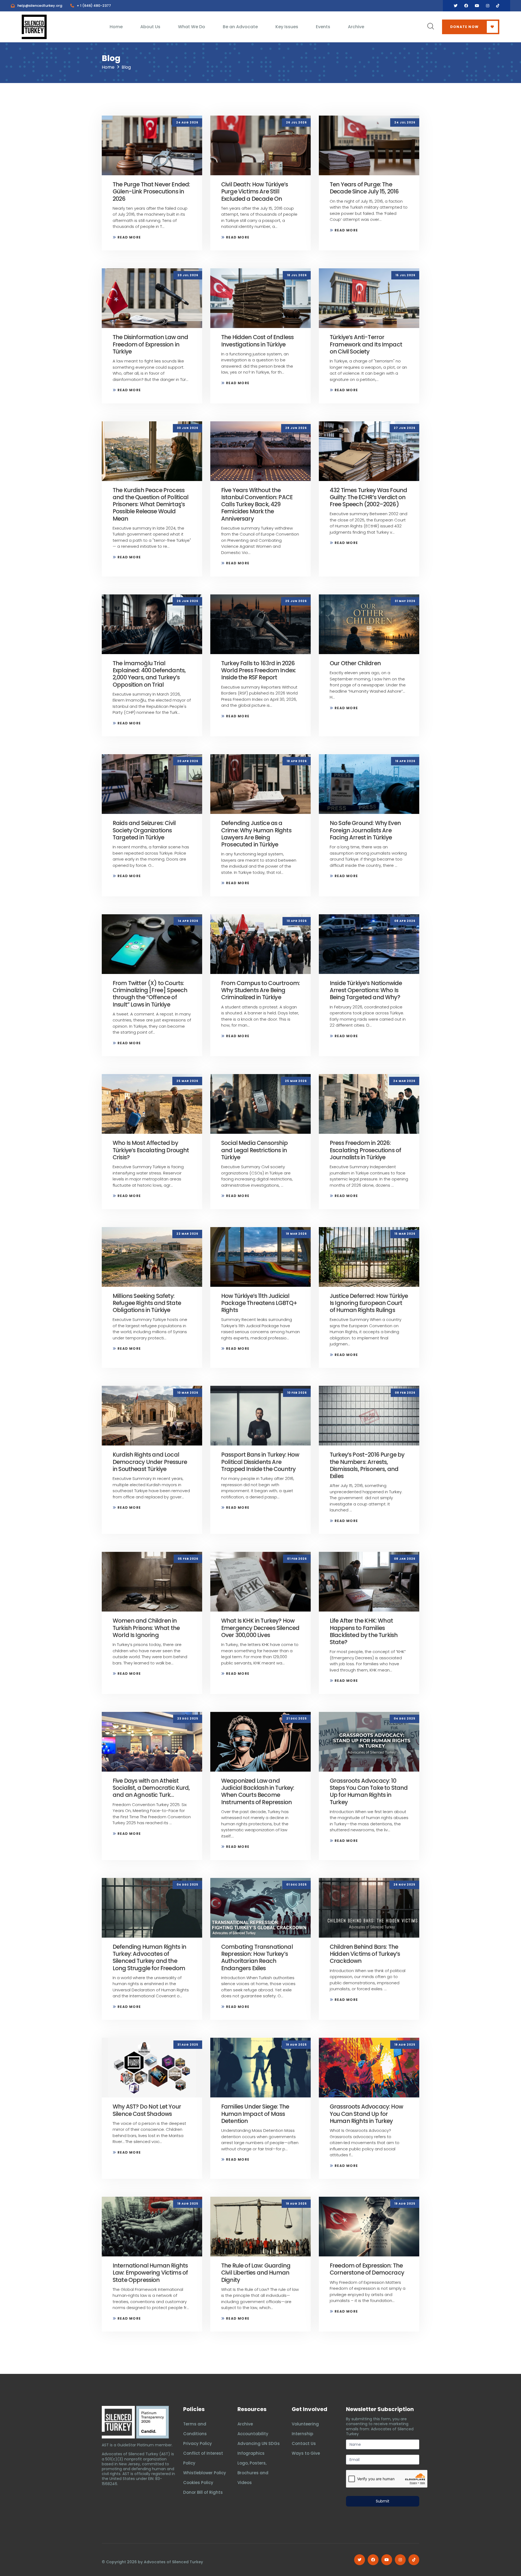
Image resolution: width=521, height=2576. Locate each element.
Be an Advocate (240, 27)
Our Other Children (355, 663)
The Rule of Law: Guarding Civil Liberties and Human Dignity (256, 2273)
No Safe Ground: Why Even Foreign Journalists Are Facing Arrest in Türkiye (365, 830)
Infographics (251, 2453)
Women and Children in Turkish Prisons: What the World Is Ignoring (146, 1628)
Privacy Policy (198, 2443)
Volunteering (305, 2424)
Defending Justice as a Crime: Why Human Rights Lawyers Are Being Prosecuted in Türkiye (256, 834)
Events (323, 27)
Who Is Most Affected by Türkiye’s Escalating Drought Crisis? (151, 1150)
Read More (129, 237)
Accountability (253, 2434)
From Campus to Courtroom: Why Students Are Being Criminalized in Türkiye (260, 990)
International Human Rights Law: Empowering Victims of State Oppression (150, 2273)
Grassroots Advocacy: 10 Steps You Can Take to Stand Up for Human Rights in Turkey (369, 1791)
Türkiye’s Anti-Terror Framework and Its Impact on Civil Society (366, 344)
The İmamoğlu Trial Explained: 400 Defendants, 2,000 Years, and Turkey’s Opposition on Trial (149, 674)
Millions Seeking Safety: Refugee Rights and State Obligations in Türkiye (147, 1303)
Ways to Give (306, 2453)
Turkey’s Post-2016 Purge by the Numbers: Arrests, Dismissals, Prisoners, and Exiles (367, 1465)
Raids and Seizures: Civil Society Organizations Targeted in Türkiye (144, 830)
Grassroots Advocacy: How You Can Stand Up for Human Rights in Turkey (366, 2114)
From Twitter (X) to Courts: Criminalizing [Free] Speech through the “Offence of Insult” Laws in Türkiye (150, 994)
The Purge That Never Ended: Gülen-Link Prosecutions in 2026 (151, 192)
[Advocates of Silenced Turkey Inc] (153, 2422)
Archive (356, 27)
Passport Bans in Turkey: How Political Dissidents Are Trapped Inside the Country (260, 1462)
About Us (150, 27)
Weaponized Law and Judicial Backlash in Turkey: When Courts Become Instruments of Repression (258, 1791)
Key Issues (287, 27)
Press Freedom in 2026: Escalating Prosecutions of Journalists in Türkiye (365, 1150)
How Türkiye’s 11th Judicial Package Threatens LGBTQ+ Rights (259, 1303)
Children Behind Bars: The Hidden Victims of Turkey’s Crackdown (365, 1954)
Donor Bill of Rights (203, 2492)
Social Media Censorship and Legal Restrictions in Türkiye (254, 1150)
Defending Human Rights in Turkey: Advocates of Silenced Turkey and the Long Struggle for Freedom (149, 1957)
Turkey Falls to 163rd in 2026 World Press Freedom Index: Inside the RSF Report (258, 670)
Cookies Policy (198, 2483)
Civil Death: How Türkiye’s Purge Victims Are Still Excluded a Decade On (255, 192)
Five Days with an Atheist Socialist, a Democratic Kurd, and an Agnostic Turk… (151, 1788)
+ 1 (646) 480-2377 (94, 6)
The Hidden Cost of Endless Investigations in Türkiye (257, 341)
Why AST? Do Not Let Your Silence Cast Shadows (147, 2110)
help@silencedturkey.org (40, 6)
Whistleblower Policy (205, 2473)
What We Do (192, 27)
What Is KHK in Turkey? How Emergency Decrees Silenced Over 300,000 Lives (260, 1628)
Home (116, 27)
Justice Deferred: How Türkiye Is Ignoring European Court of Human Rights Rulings (369, 1303)
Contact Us (304, 2443)
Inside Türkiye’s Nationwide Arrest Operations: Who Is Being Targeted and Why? (366, 990)
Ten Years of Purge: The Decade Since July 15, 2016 (364, 188)
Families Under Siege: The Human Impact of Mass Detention (255, 2114)
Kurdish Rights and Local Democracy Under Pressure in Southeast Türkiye (150, 1462)
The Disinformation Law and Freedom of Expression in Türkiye (150, 344)
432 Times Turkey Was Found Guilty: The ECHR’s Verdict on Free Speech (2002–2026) (368, 497)
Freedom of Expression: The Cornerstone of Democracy (367, 2269)
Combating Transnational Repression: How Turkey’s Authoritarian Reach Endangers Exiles (257, 1957)
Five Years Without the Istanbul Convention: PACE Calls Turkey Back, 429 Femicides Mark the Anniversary (257, 504)
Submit (383, 2501)
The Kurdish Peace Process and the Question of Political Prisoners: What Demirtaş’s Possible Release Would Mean (151, 504)
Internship (302, 2434)
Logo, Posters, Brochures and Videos (253, 2473)
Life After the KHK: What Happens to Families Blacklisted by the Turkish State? (364, 1631)
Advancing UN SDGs (259, 2443)
